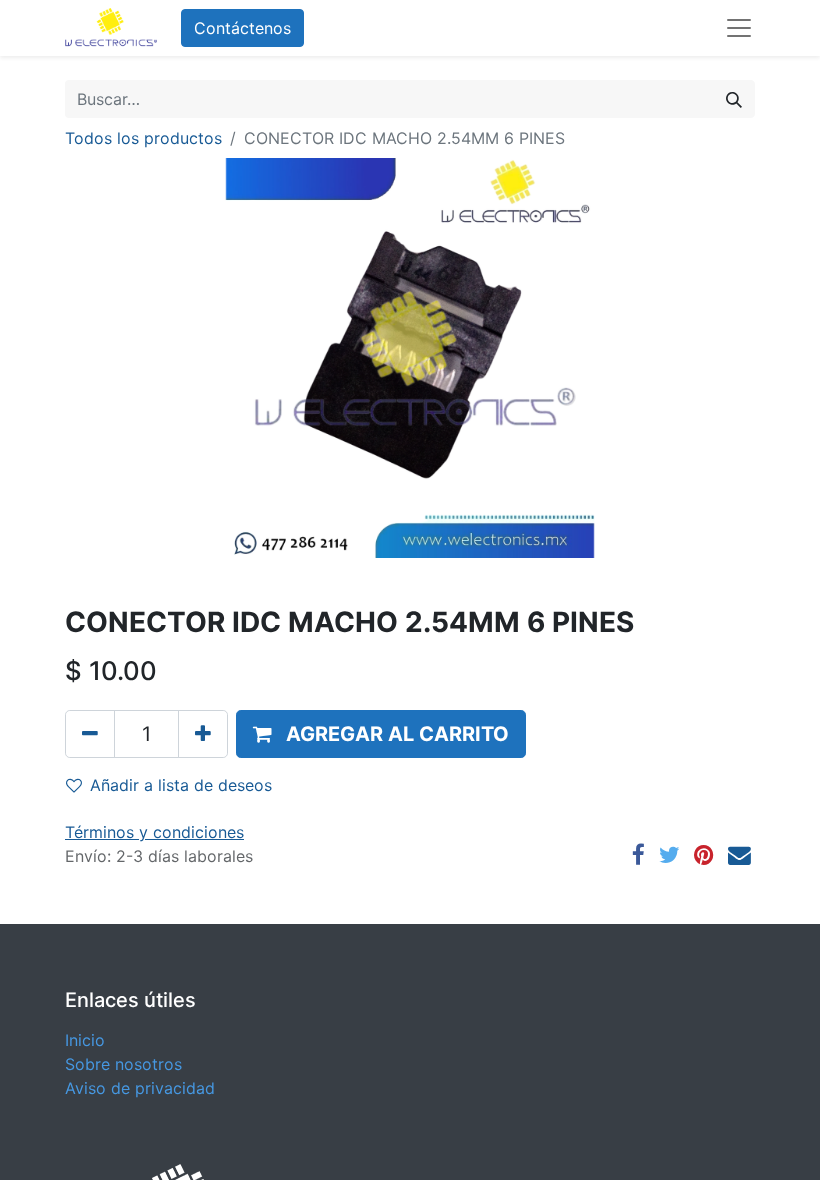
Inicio (85, 1040)
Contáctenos (242, 28)
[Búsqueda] (734, 99)
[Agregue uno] (203, 734)
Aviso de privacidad (140, 1088)
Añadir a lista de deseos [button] (181, 785)
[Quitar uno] (90, 734)
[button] (381, 734)
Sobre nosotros (123, 1064)
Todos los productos (143, 138)
